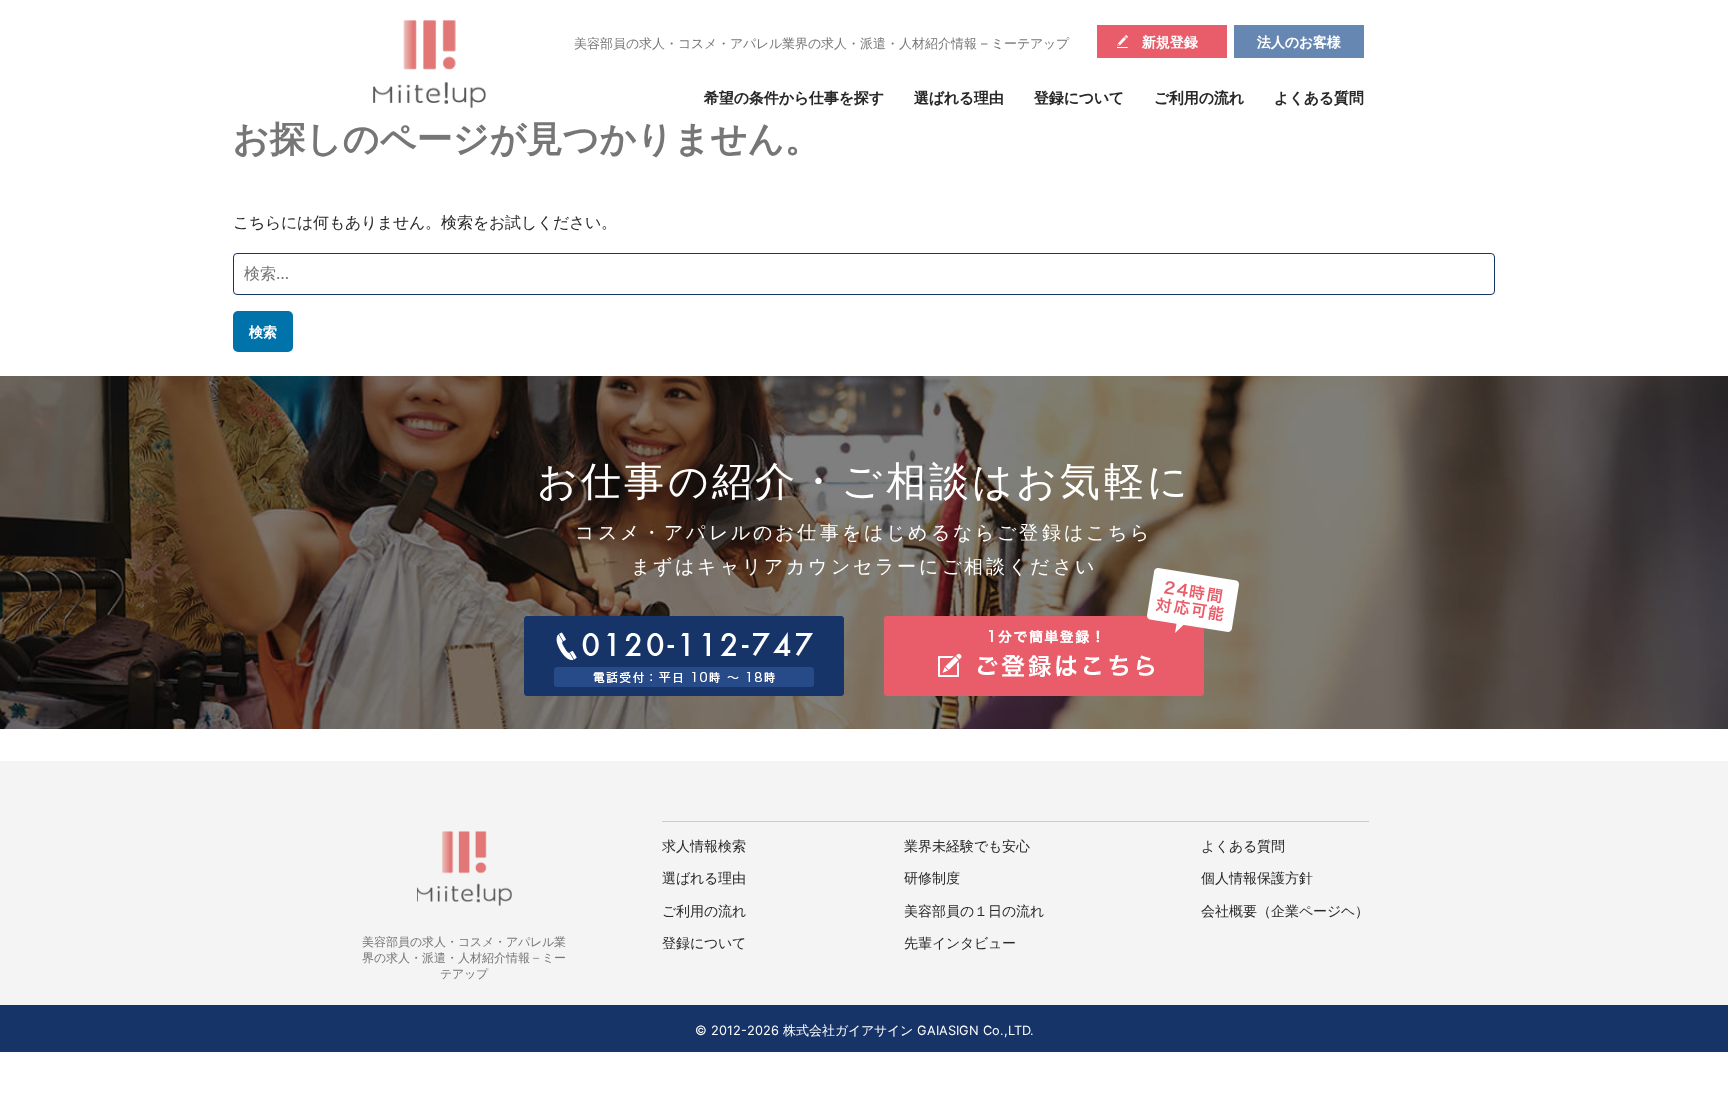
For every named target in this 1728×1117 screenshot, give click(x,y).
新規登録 (1170, 41)
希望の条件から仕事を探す (794, 98)
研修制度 (932, 878)
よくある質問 (1319, 98)
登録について (1079, 98)
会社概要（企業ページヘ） (1285, 911)
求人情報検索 (704, 846)
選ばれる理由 (959, 98)
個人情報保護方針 (1257, 878)
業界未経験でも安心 (967, 846)
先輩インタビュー (960, 943)
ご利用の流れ (1199, 98)
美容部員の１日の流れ (974, 911)
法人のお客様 (1299, 41)
